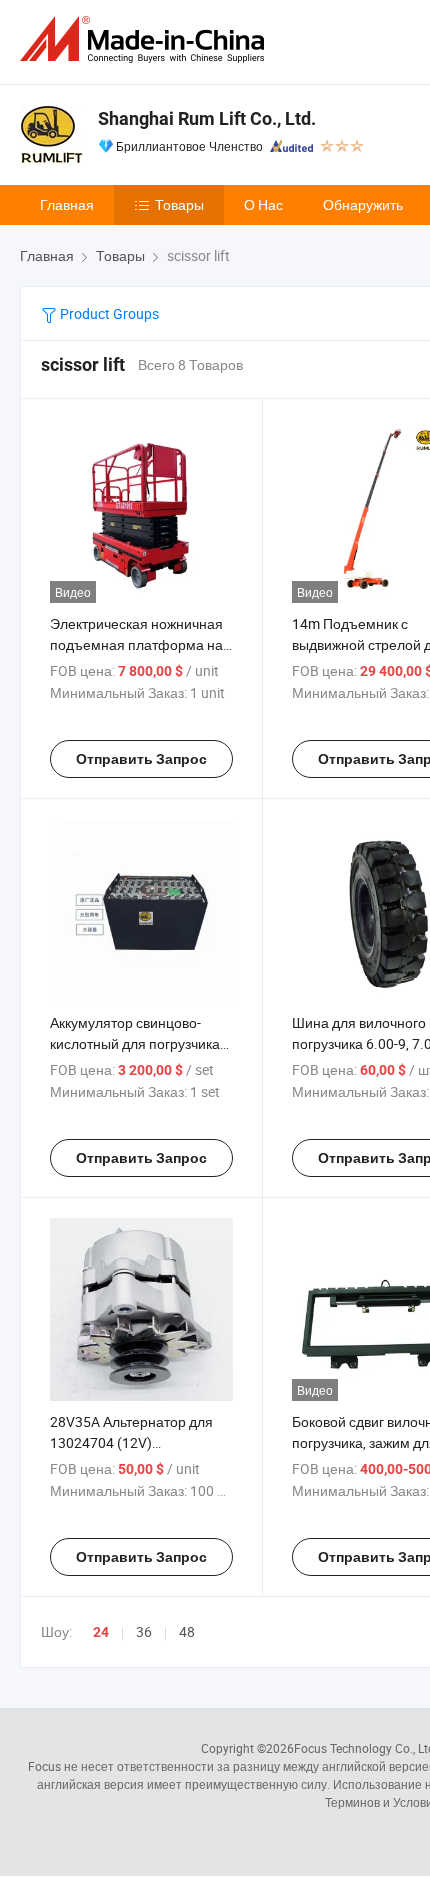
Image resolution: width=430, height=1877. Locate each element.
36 (144, 1631)
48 (187, 1631)
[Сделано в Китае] (146, 39)
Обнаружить (363, 204)
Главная (67, 204)
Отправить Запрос (141, 759)
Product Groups (108, 313)
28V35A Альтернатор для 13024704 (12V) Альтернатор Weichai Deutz (136, 1442)
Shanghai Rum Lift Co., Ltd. (207, 118)
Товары (179, 204)
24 (101, 1632)
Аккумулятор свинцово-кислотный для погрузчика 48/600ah (135, 1043)
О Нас (263, 204)
